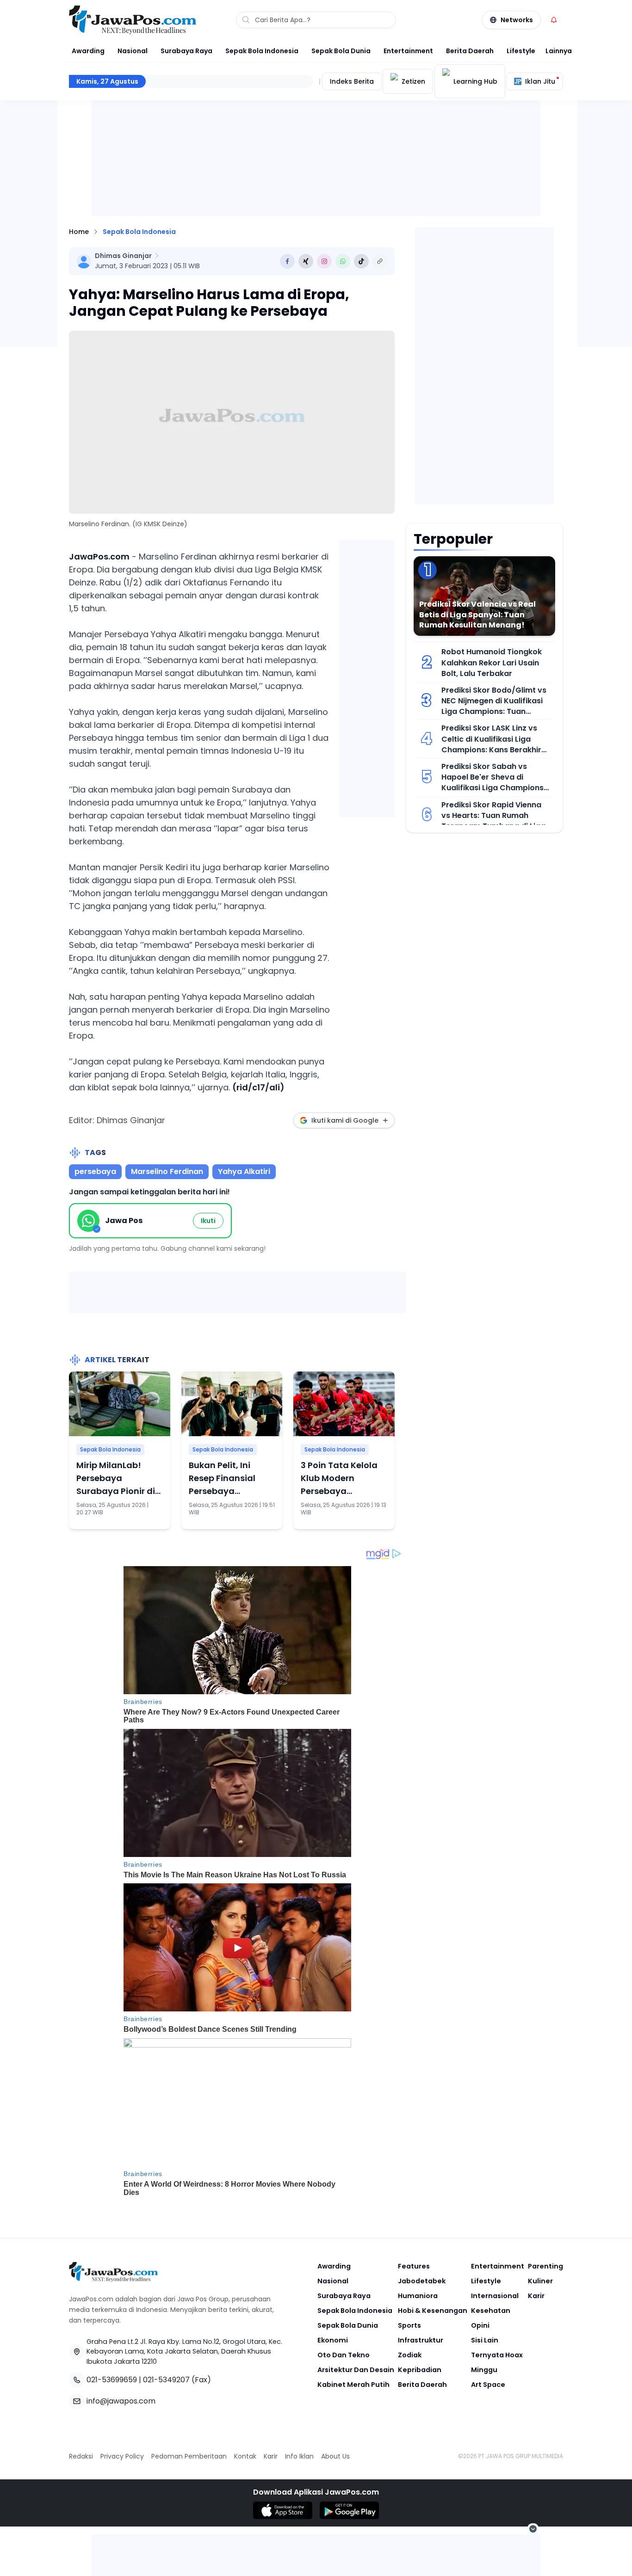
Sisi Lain (485, 2340)
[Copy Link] (380, 261)
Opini (480, 2325)
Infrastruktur (421, 2340)
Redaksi (81, 2456)
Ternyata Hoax (497, 2355)
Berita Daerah (470, 51)
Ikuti (208, 1221)
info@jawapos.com (121, 2401)
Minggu (484, 2370)
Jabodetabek (422, 2281)
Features (414, 2266)
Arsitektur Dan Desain (356, 2370)
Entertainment (408, 51)
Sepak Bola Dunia (341, 51)
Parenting (545, 2266)
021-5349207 (166, 2380)
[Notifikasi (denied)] (554, 20)
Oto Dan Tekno (344, 2355)
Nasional (133, 51)
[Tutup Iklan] (533, 2529)
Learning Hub (475, 81)
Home (79, 232)
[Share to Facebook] (287, 261)
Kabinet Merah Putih (353, 2385)
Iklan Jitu (540, 81)
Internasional (495, 2296)
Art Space (488, 2385)
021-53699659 (112, 2380)
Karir (536, 2296)
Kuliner (540, 2281)
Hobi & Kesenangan (433, 2311)
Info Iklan (299, 2456)
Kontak (245, 2456)
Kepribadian (420, 2370)
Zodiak (410, 2355)
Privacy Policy (122, 2456)
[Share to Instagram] (324, 261)
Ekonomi (333, 2340)
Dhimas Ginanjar (123, 256)
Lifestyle (521, 51)
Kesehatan (491, 2311)
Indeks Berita (352, 81)
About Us (335, 2456)
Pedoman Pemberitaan (189, 2456)
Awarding (88, 51)
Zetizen (413, 81)
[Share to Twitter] (306, 261)
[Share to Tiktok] (361, 261)
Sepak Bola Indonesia (262, 51)
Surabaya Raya (186, 51)
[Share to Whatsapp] (343, 261)
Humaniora (418, 2296)
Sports (409, 2325)
